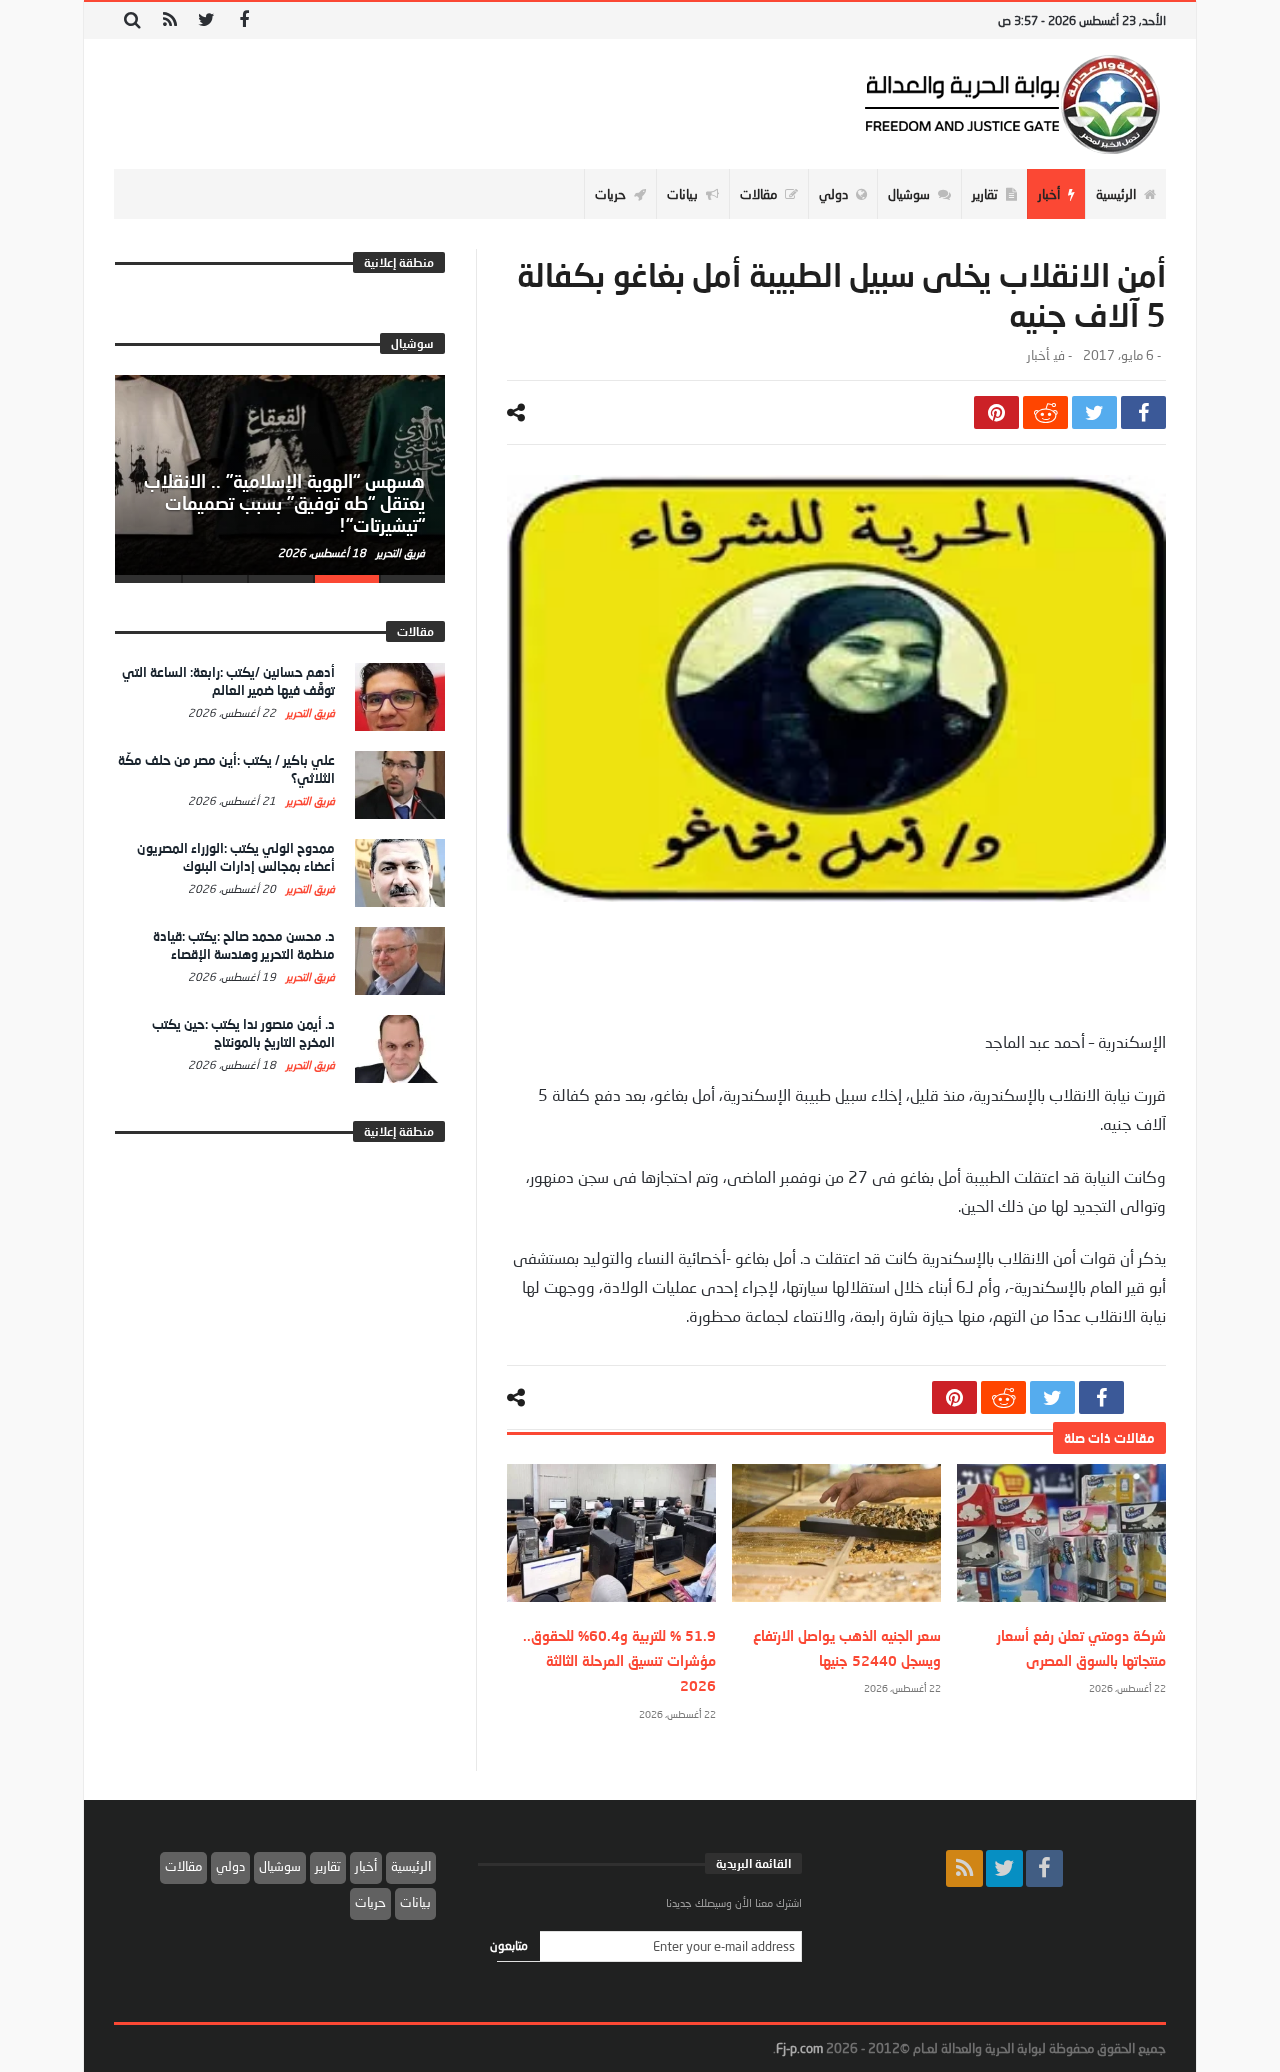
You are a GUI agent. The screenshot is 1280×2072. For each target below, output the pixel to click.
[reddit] (1045, 412)
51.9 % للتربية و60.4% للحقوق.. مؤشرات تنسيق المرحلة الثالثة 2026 (619, 1660)
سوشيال (280, 1866)
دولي (230, 1866)
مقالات (183, 1866)
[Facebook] (243, 20)
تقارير (328, 1866)
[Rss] (169, 20)
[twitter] (1094, 412)
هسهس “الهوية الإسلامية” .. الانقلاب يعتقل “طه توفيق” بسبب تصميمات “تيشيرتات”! (284, 503)
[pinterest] (996, 412)
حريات (370, 1902)
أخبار (1038, 355)
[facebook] (1143, 412)
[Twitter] (206, 20)
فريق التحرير (399, 552)
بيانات (415, 1902)
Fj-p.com (799, 2048)
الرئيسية (411, 1866)
